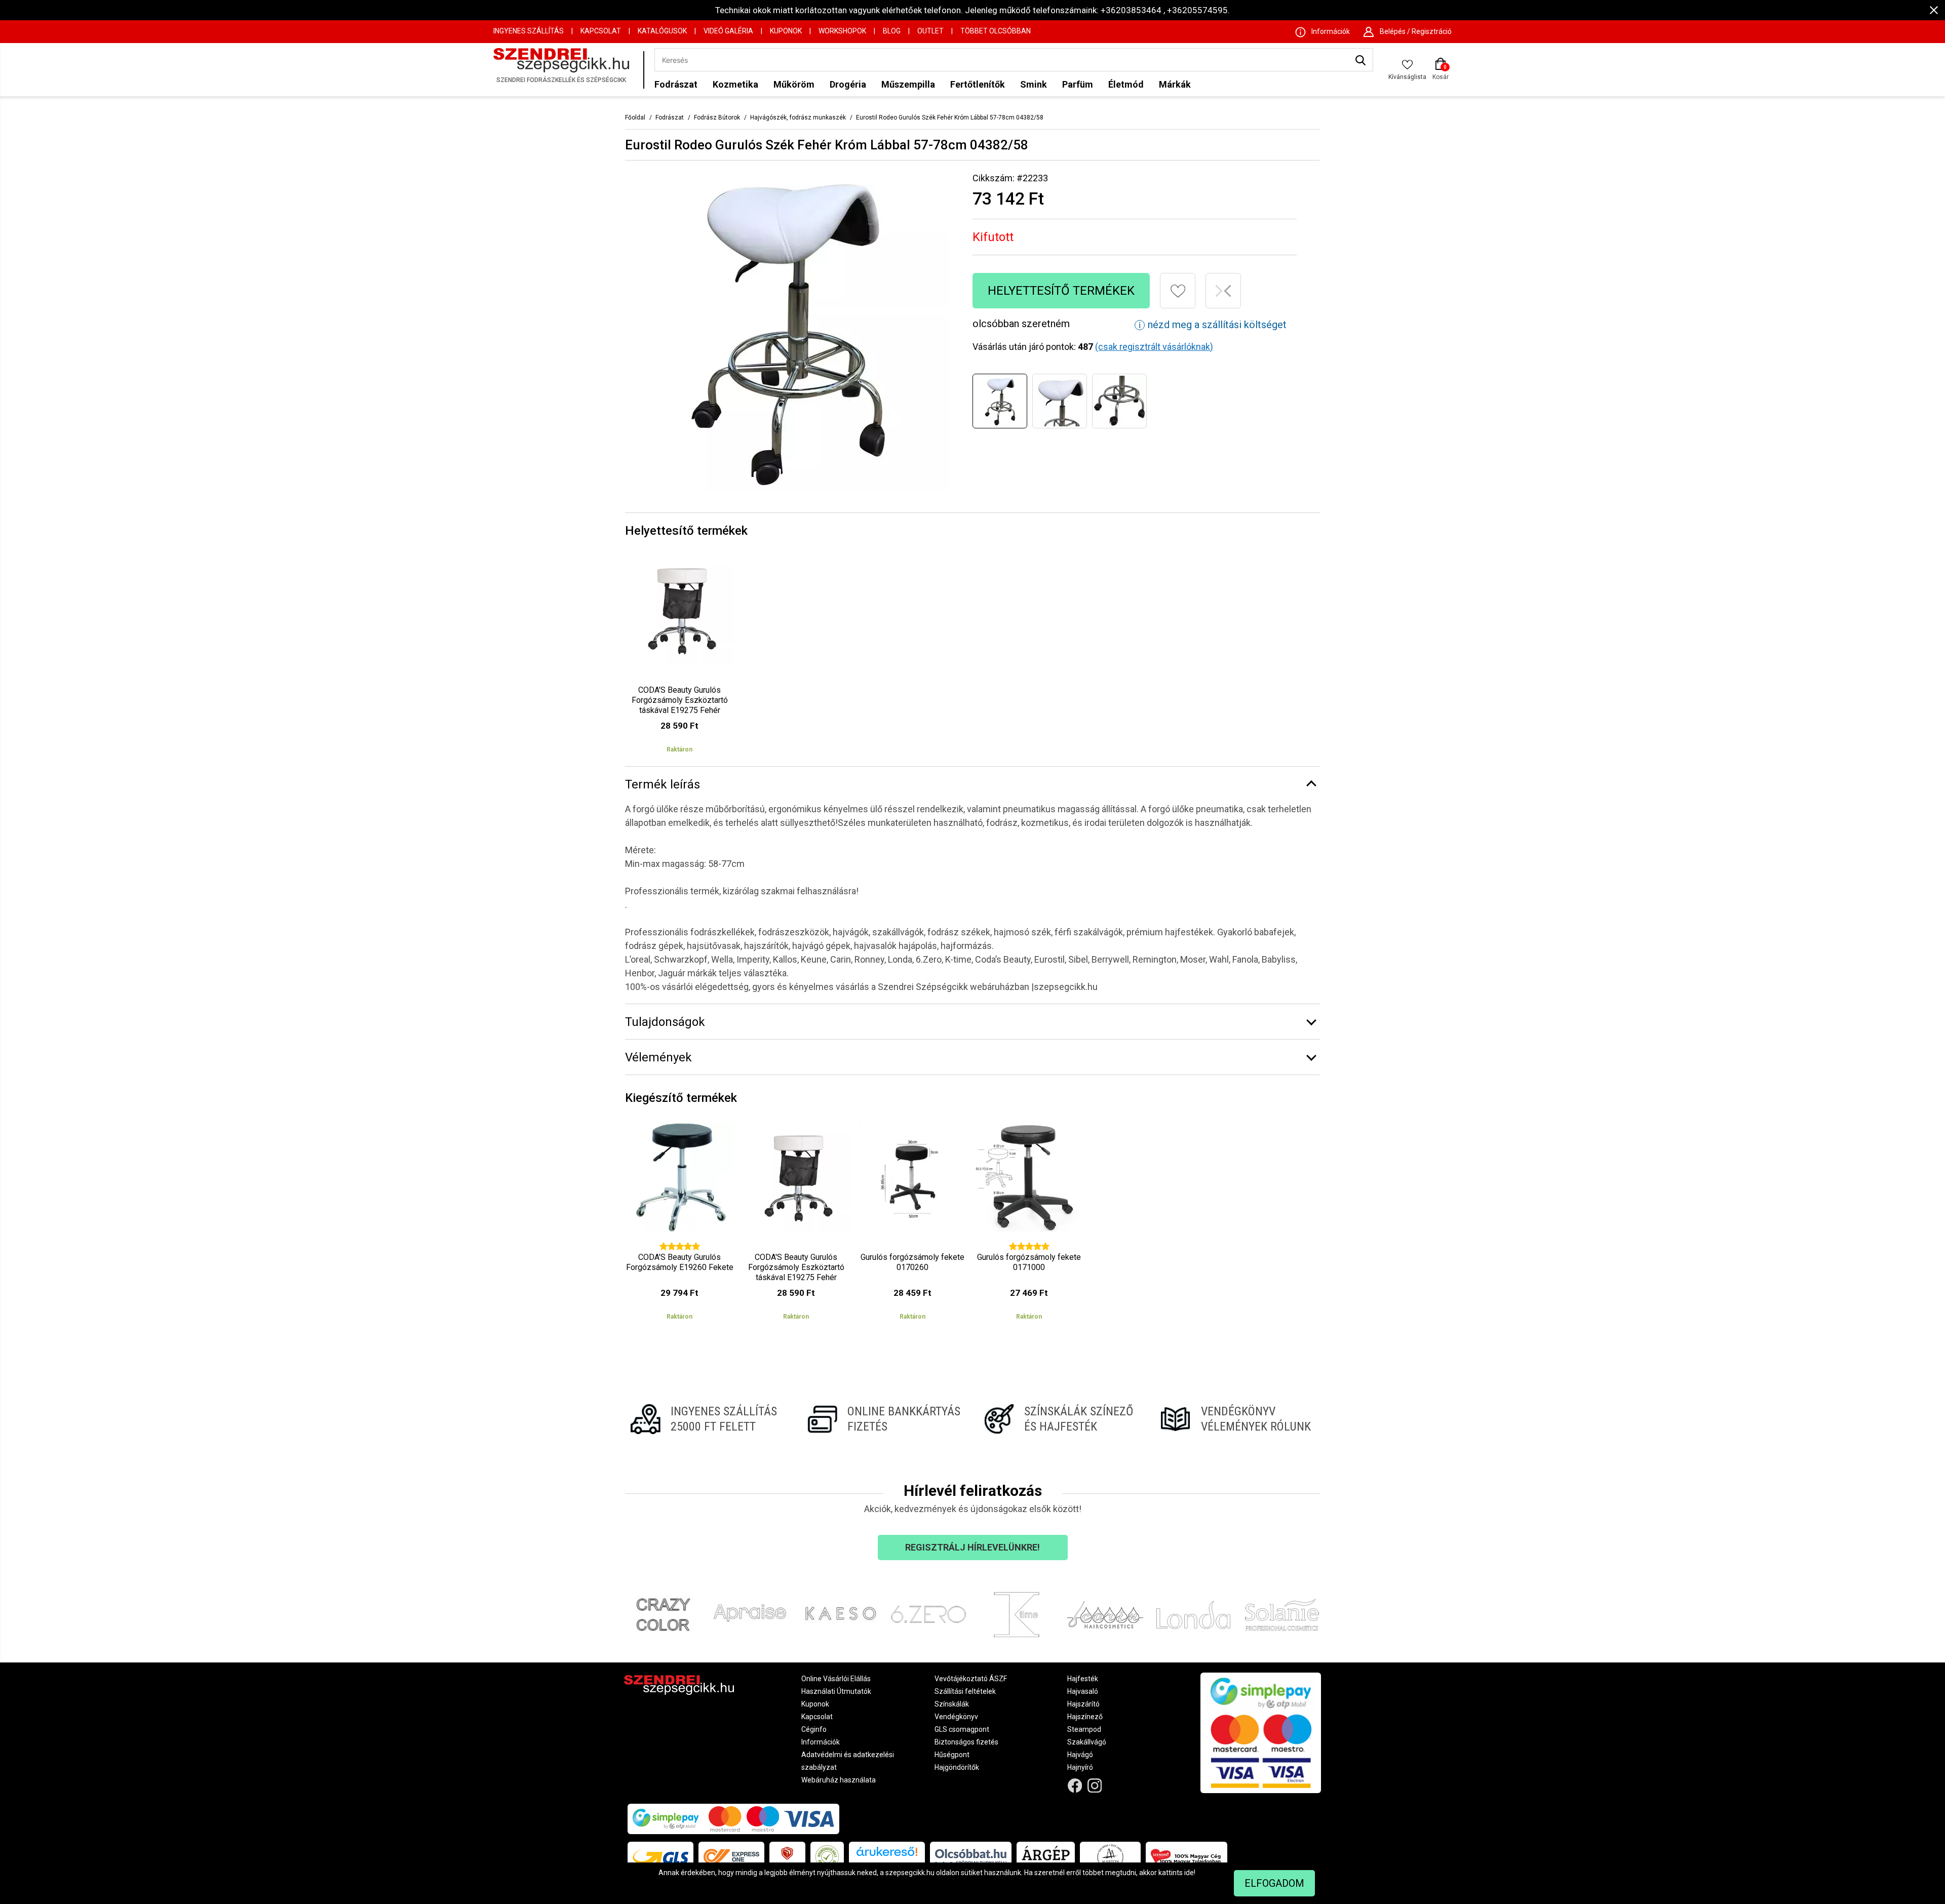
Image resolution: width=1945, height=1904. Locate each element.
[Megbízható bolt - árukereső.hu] (827, 1857)
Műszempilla (908, 84)
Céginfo (814, 1729)
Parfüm (1078, 84)
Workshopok (842, 31)
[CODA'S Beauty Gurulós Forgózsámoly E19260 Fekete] (679, 1226)
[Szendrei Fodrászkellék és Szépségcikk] (566, 70)
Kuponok (786, 31)
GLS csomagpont (962, 1729)
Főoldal (635, 117)
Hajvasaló (1083, 1691)
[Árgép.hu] (1046, 1857)
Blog (892, 31)
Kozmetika (735, 84)
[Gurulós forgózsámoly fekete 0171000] (1029, 1226)
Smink (1034, 84)
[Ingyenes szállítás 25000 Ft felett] (707, 1419)
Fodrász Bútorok (717, 117)
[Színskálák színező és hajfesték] (1061, 1419)
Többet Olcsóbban (996, 31)
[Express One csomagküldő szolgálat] (731, 1857)
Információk (821, 1742)
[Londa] (1194, 1615)
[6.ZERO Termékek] (929, 1615)
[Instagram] (1095, 1786)
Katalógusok (662, 31)
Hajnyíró (1080, 1767)
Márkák (1175, 84)
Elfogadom (1274, 1883)
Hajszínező (1085, 1717)
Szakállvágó (1087, 1742)
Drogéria (848, 84)
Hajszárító (1083, 1704)
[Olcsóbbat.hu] (971, 1857)
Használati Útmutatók (836, 1691)
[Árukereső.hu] (887, 1855)
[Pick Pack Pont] (787, 1857)
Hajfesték (1083, 1679)
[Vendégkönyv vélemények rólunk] (1238, 1419)
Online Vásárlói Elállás (836, 1679)
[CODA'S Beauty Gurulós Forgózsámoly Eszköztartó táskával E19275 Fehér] (679, 659)
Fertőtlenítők (978, 84)
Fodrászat (676, 84)
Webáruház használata (839, 1780)
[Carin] (1105, 1615)
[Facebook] (1075, 1786)
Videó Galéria (728, 31)
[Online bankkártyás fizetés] (884, 1419)
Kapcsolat (601, 31)
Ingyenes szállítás (529, 31)
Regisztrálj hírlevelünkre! (972, 1547)
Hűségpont (952, 1755)
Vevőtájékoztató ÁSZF (971, 1679)
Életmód (1126, 84)
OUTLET (930, 31)
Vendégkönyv (956, 1717)
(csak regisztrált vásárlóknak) (1154, 347)
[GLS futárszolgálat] (660, 1857)
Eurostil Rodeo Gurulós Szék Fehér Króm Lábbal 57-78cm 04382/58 (950, 117)
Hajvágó (1080, 1755)
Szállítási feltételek (965, 1691)
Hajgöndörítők (957, 1767)
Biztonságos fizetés (966, 1742)
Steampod (1084, 1729)
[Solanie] (1282, 1615)
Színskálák (952, 1704)
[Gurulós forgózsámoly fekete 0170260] (912, 1226)
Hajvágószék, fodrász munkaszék (798, 117)
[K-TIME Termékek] (1017, 1615)
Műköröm (794, 84)
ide (1189, 1873)
